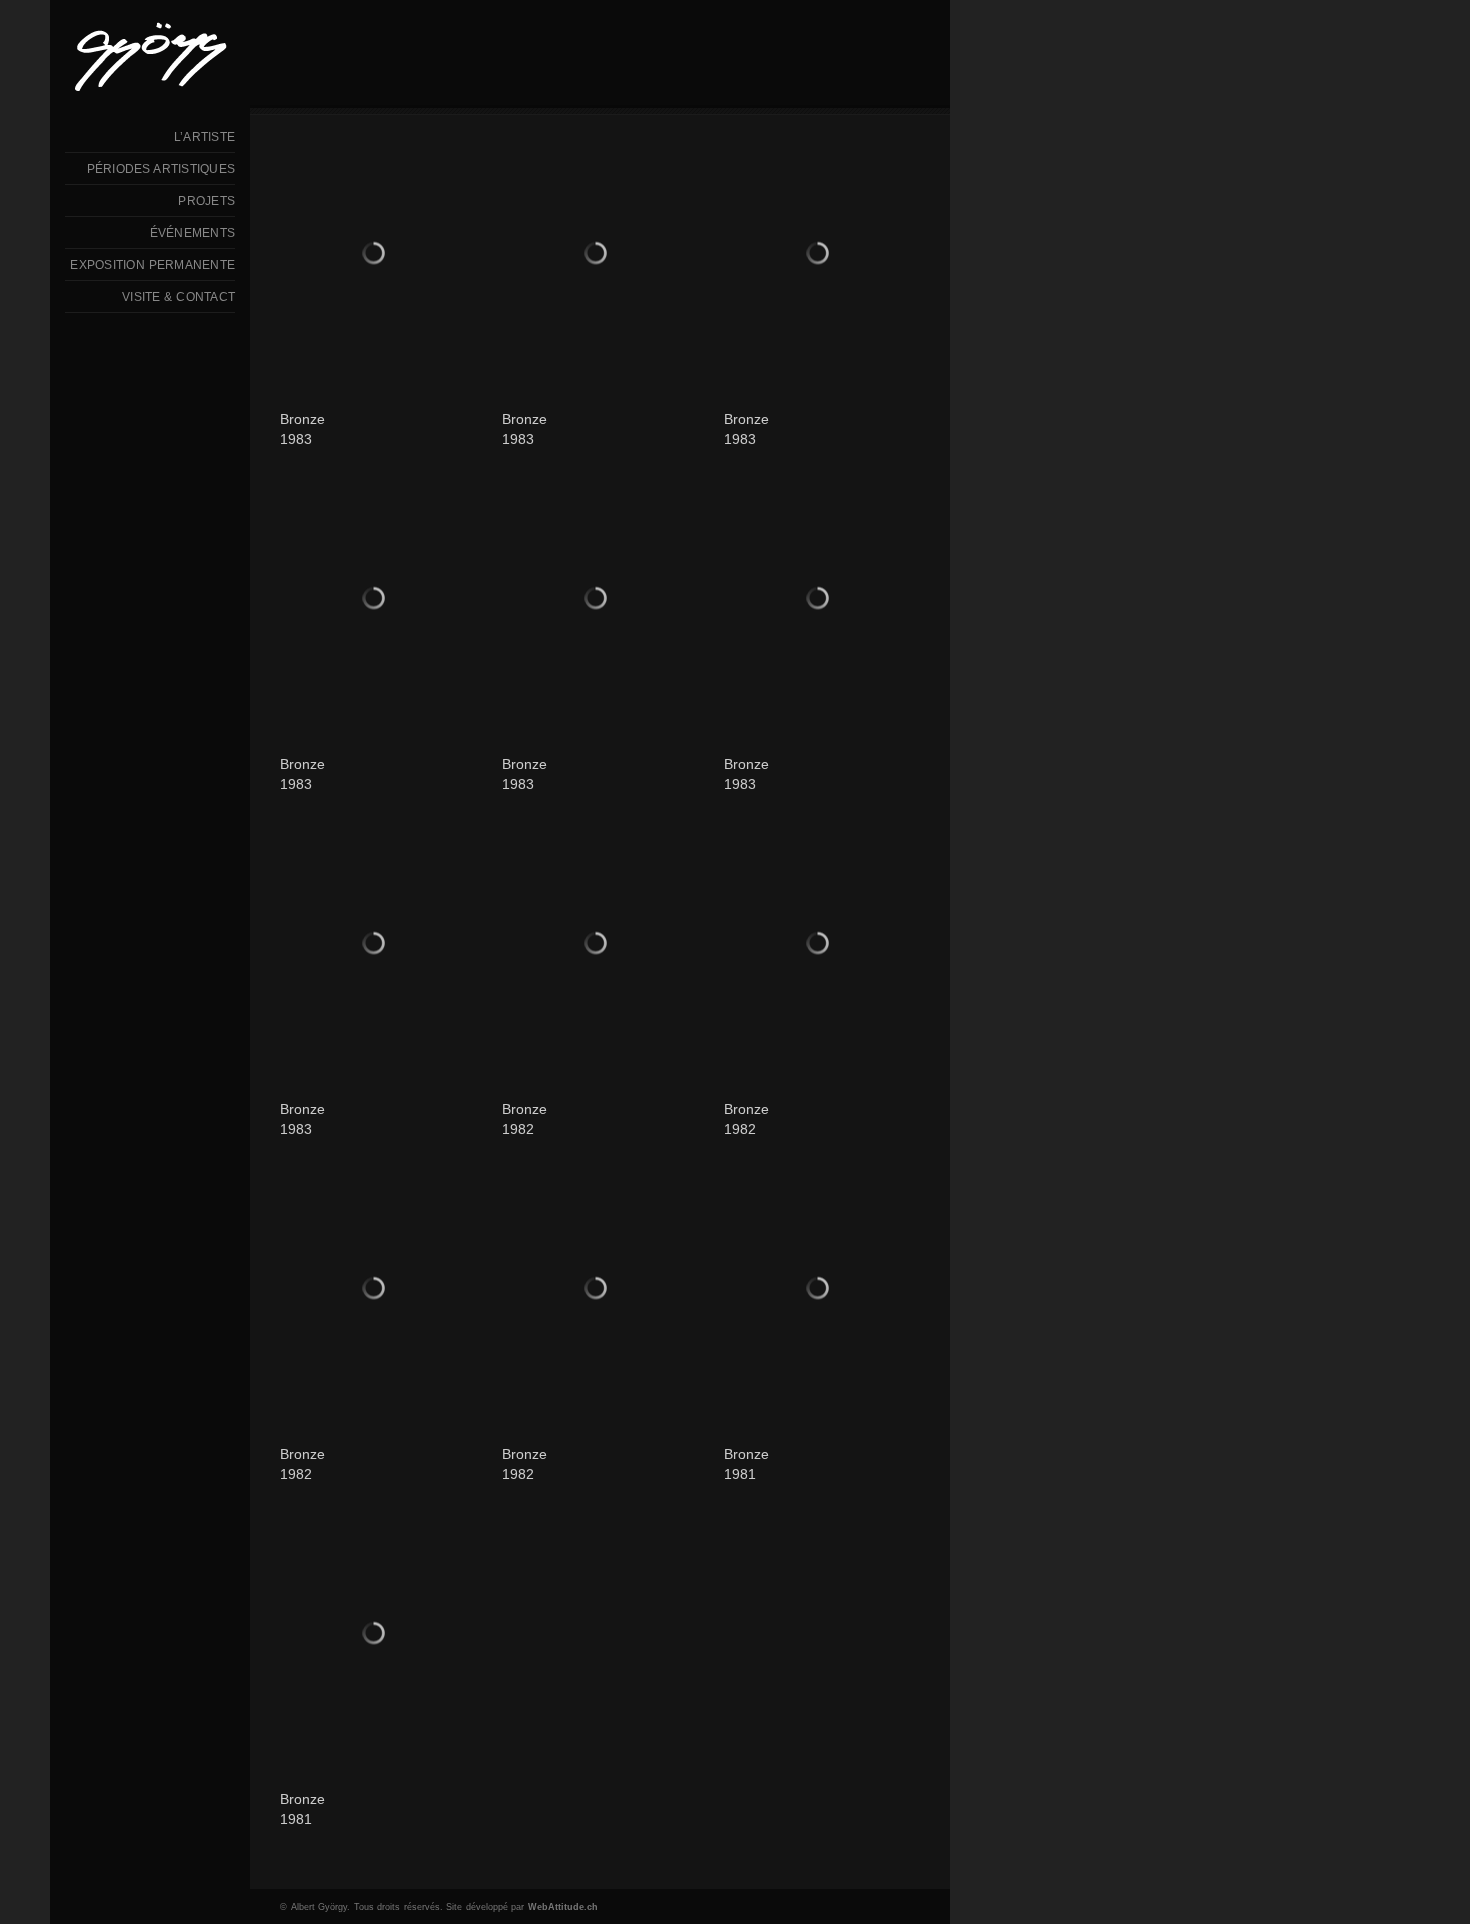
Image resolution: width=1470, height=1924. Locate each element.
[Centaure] (378, 1291)
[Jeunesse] (378, 946)
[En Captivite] (600, 1291)
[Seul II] (600, 946)
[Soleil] (822, 256)
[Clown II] (822, 946)
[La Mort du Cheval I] (600, 601)
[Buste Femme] (600, 256)
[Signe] (378, 601)
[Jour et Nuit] (822, 601)
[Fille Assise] (378, 1636)
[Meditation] (822, 1291)
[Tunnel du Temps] (378, 256)
